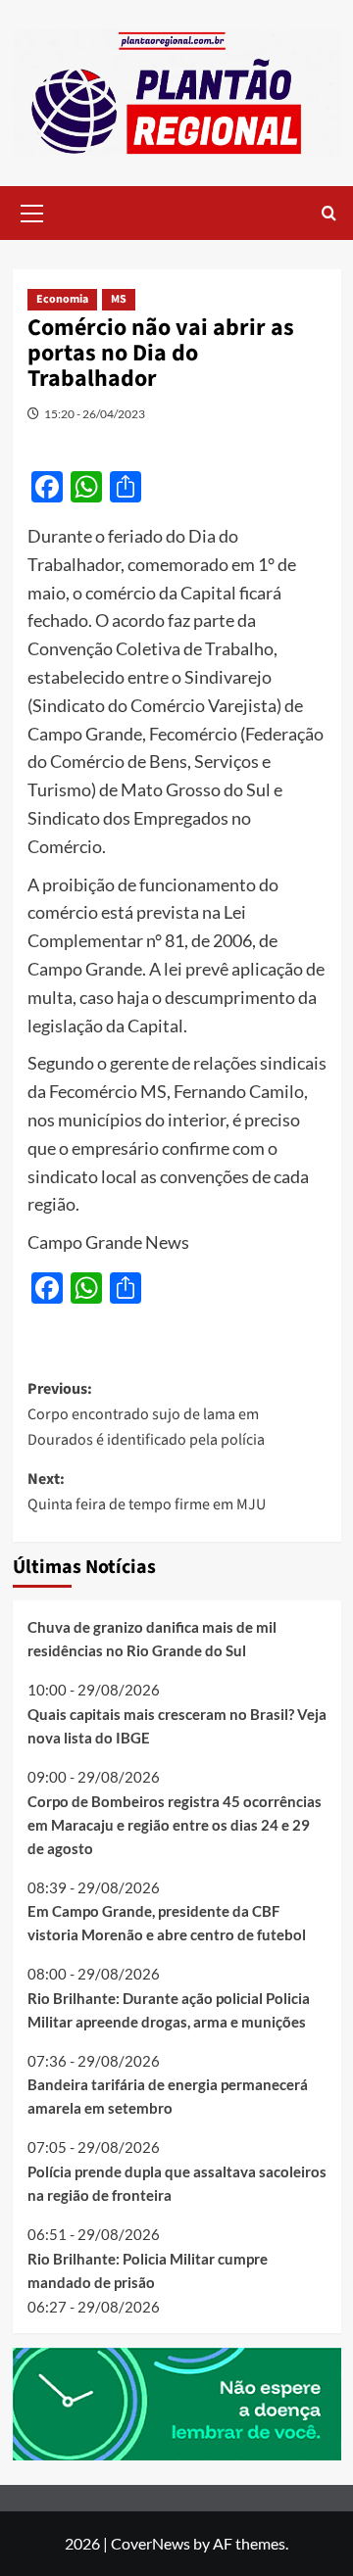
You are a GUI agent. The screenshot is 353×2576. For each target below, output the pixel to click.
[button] (32, 211)
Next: (147, 1492)
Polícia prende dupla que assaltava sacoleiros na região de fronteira (177, 2183)
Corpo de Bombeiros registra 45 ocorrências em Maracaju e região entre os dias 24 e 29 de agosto (175, 1825)
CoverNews (151, 2543)
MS (119, 299)
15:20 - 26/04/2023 (95, 414)
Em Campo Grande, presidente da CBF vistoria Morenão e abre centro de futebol (167, 1923)
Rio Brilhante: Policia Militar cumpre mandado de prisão (148, 2270)
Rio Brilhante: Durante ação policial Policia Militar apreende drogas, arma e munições (169, 2010)
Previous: (146, 1414)
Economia (62, 299)
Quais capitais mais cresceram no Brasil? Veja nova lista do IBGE (177, 1726)
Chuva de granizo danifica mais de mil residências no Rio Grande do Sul (152, 1639)
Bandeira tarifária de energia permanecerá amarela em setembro (168, 2096)
